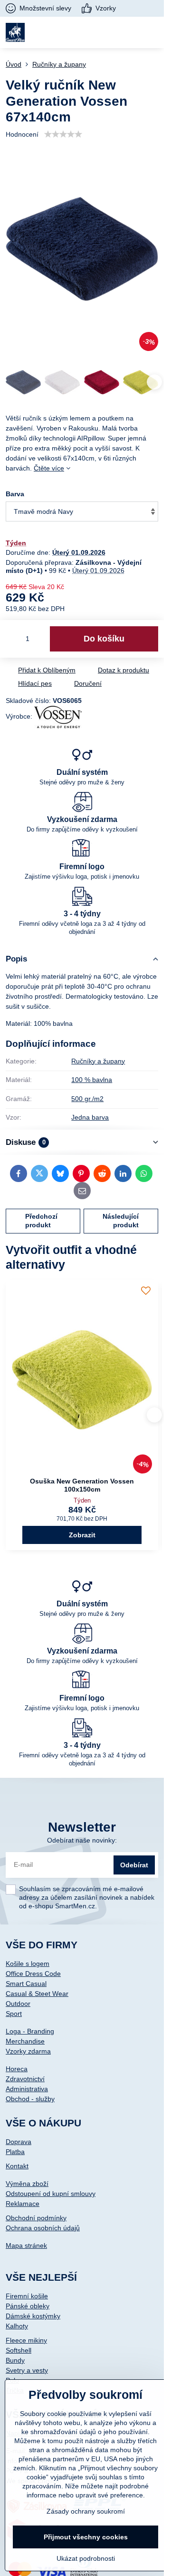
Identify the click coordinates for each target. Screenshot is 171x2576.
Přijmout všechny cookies (86, 2537)
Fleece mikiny (26, 2340)
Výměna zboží (27, 2184)
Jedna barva (90, 1117)
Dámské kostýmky (33, 2316)
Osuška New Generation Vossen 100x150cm (82, 1485)
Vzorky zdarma (28, 2051)
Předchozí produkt (41, 1221)
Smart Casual (26, 1984)
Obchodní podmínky (36, 2218)
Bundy (15, 2360)
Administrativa (27, 2089)
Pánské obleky (28, 2306)
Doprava (19, 2142)
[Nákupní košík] (129, 32)
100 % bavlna (92, 1080)
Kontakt (17, 2166)
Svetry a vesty (27, 2370)
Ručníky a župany (98, 1061)
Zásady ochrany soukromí (86, 2511)
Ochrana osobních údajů (43, 2228)
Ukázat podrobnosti (86, 2558)
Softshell (19, 2350)
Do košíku (104, 639)
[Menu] (152, 32)
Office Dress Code (33, 1974)
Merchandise (25, 2041)
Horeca (17, 2069)
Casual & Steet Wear (37, 1994)
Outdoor (18, 2004)
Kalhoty (17, 2326)
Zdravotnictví (25, 2079)
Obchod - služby (30, 2099)
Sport (14, 2014)
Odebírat (134, 1865)
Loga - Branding (30, 2031)
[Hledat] (106, 32)
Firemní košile (27, 2296)
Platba (15, 2152)
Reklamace (23, 2204)
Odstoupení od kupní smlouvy (51, 2194)
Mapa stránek (26, 2245)
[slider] (63, 134)
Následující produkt (121, 1221)
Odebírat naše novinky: (82, 1840)
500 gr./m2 (87, 1099)
